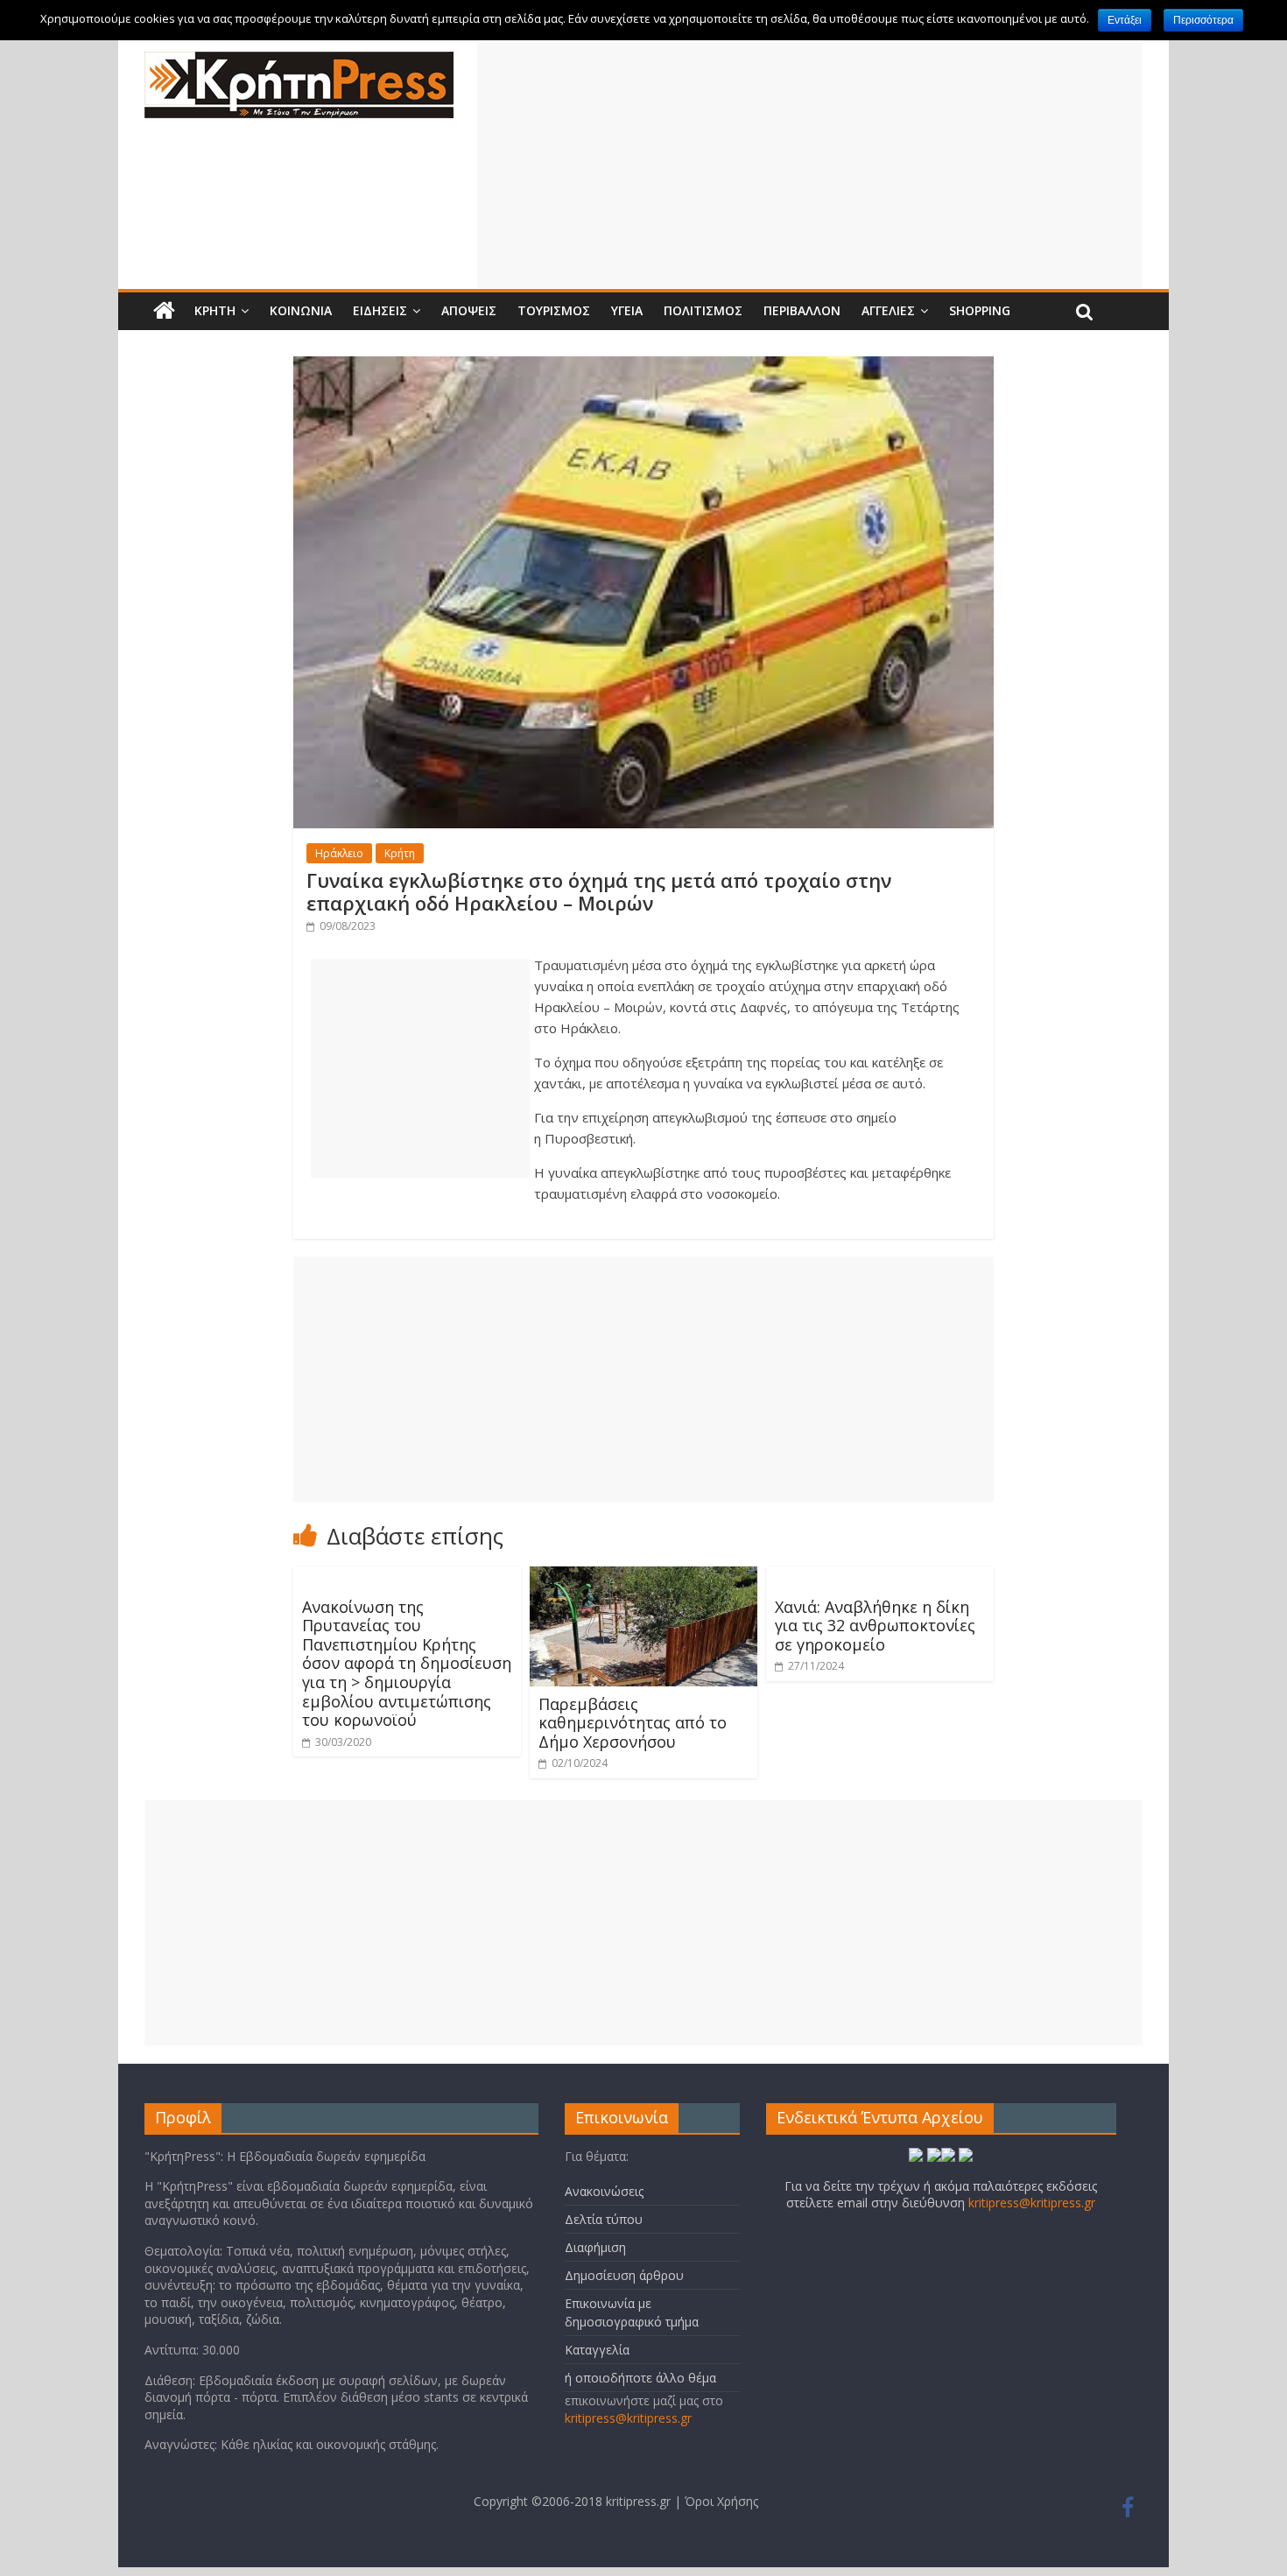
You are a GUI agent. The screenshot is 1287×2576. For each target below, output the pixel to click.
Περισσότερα (1203, 20)
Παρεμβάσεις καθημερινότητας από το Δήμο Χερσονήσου (633, 1723)
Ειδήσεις (380, 310)
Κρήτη (215, 310)
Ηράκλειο (339, 853)
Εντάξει (1125, 20)
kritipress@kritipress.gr (628, 2418)
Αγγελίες (888, 310)
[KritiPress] (299, 62)
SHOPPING (980, 310)
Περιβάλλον (802, 310)
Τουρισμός (554, 310)
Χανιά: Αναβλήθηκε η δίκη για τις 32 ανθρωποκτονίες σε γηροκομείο (875, 1626)
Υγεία (627, 310)
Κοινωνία (301, 310)
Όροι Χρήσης (721, 2501)
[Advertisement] (810, 165)
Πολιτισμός (703, 310)
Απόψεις (469, 310)
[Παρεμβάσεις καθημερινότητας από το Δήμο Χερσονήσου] (643, 1577)
